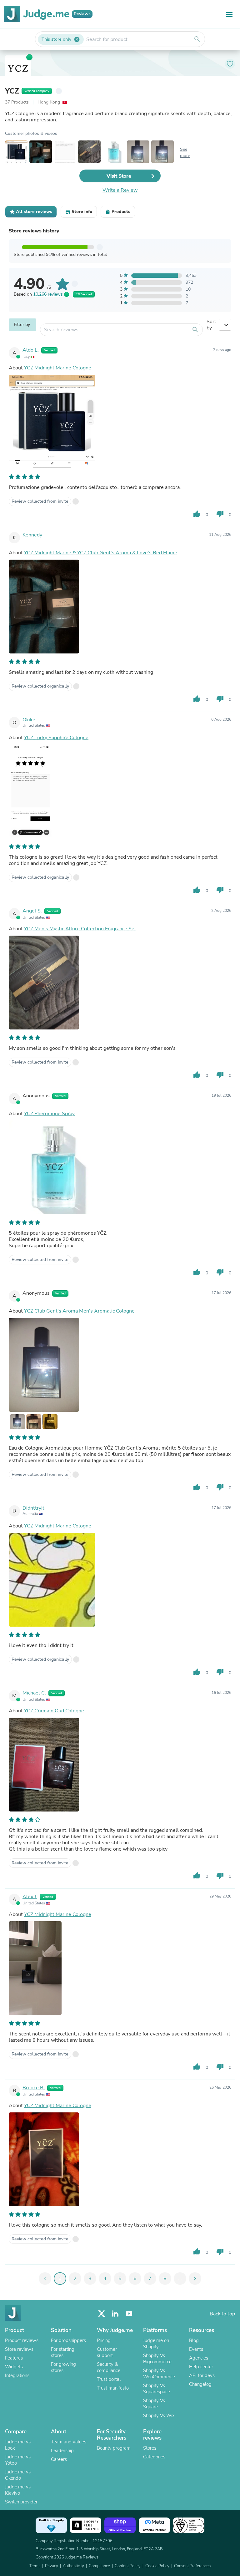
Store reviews (19, 2349)
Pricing (104, 2340)
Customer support (107, 2352)
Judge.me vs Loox (18, 2445)
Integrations (17, 2375)
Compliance (99, 2566)
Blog (194, 2340)
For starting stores (63, 2352)
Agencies (199, 2358)
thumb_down (220, 514)
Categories (154, 2457)
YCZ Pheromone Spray (49, 1114)
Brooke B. (34, 2088)
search (197, 39)
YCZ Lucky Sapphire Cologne (56, 738)
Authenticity (73, 2566)
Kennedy (32, 535)
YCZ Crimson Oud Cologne (54, 1711)
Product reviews (22, 2340)
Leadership (62, 2451)
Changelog (200, 2384)
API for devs (202, 2375)
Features (14, 2358)
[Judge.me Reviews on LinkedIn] (115, 2314)
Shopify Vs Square (154, 2404)
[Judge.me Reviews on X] (102, 2314)
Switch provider (21, 2502)
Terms (35, 2566)
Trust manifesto (113, 2388)
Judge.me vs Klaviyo (18, 2490)
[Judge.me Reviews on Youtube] (129, 2314)
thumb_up (197, 514)
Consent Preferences (192, 2566)
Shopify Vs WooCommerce (159, 2374)
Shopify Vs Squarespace (157, 2389)
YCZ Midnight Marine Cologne (58, 368)
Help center (201, 2367)
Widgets (14, 2367)
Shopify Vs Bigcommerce (157, 2359)
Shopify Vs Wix (159, 2416)
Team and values (69, 2442)
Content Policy (128, 2566)
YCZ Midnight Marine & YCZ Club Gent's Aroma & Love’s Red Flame (101, 553)
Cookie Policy (157, 2566)
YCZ (12, 91)
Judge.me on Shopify (156, 2344)
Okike (29, 720)
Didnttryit (33, 1508)
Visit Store (119, 176)
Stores (150, 2448)
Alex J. (30, 1897)
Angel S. (32, 911)
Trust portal (109, 2379)
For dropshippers (68, 2340)
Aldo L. (31, 350)
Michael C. (34, 1693)
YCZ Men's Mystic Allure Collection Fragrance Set (80, 929)
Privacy (52, 2566)
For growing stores (63, 2367)
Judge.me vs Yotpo (18, 2460)
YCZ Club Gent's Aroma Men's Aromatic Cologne (79, 1311)
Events (196, 2349)
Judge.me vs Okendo (18, 2475)
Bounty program (114, 2448)
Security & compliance (109, 2367)
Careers (59, 2459)
